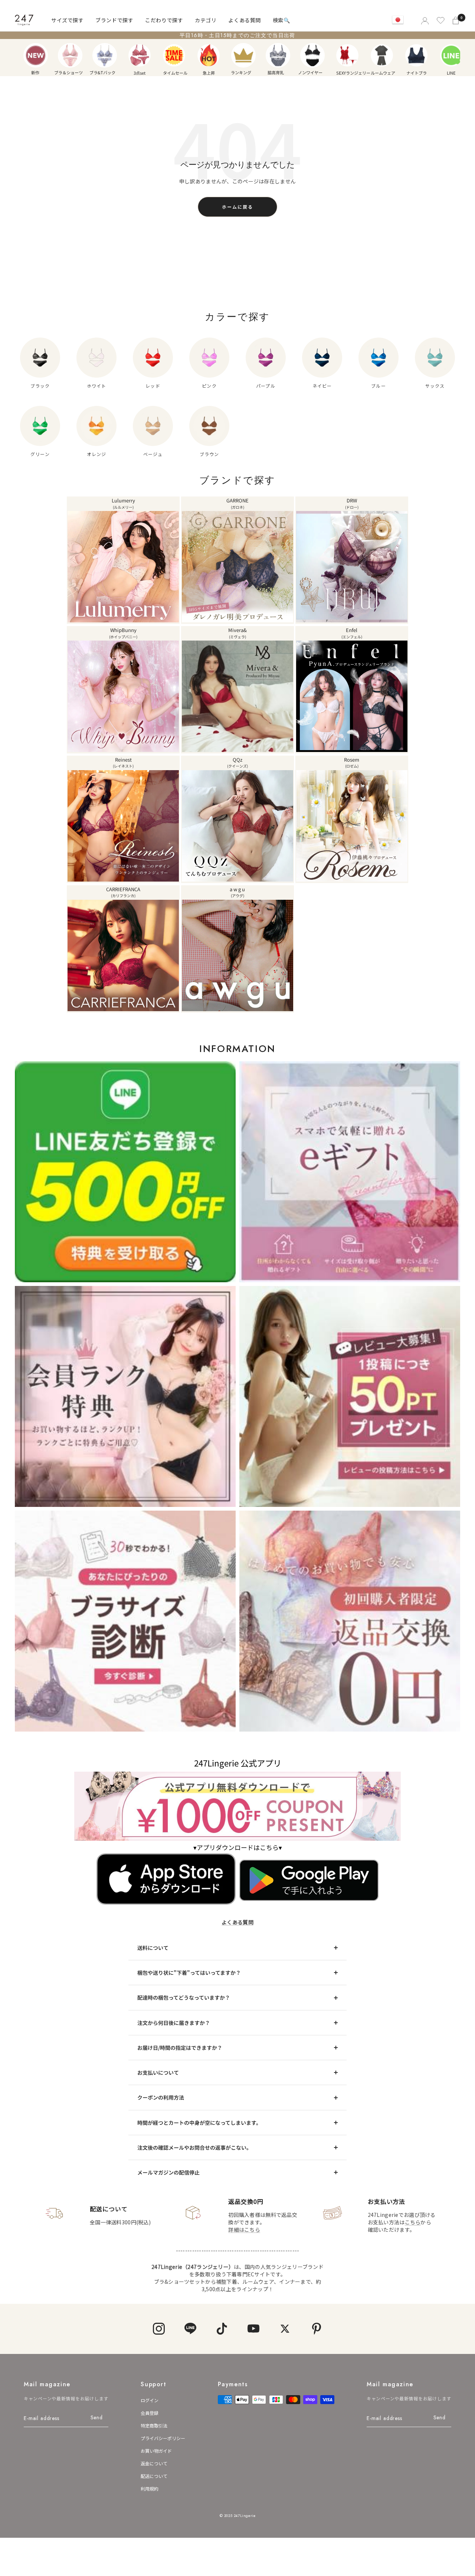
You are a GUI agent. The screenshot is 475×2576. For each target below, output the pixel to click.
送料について (153, 1948)
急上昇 (209, 55)
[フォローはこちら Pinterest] (316, 2329)
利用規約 (150, 2489)
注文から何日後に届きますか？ (174, 2023)
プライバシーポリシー (163, 2438)
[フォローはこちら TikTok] (222, 2329)
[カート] (456, 20)
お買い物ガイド (156, 2451)
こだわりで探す (164, 20)
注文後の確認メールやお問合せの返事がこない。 (194, 2147)
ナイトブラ (416, 55)
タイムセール (174, 55)
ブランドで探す (114, 20)
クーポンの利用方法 (161, 2097)
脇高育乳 (278, 55)
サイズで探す (67, 20)
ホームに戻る (237, 207)
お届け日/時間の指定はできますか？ (180, 2048)
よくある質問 (244, 20)
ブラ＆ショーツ (70, 55)
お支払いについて (158, 2072)
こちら (413, 2222)
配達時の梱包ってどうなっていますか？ (184, 1997)
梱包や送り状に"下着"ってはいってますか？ (189, 1973)
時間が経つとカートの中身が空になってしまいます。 (199, 2123)
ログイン (150, 2400)
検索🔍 (281, 20)
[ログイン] (424, 20)
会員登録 (150, 2413)
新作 (36, 55)
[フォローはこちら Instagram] (159, 2329)
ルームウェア (382, 55)
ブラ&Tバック (105, 55)
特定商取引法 (154, 2425)
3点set (140, 55)
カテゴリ (206, 20)
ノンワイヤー (312, 55)
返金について (154, 2463)
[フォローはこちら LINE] (190, 2329)
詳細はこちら (244, 2230)
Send (97, 2417)
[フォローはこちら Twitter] (285, 2329)
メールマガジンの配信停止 (168, 2172)
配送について (154, 2476)
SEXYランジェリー (347, 55)
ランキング (243, 55)
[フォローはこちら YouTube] (253, 2329)
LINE (451, 55)
